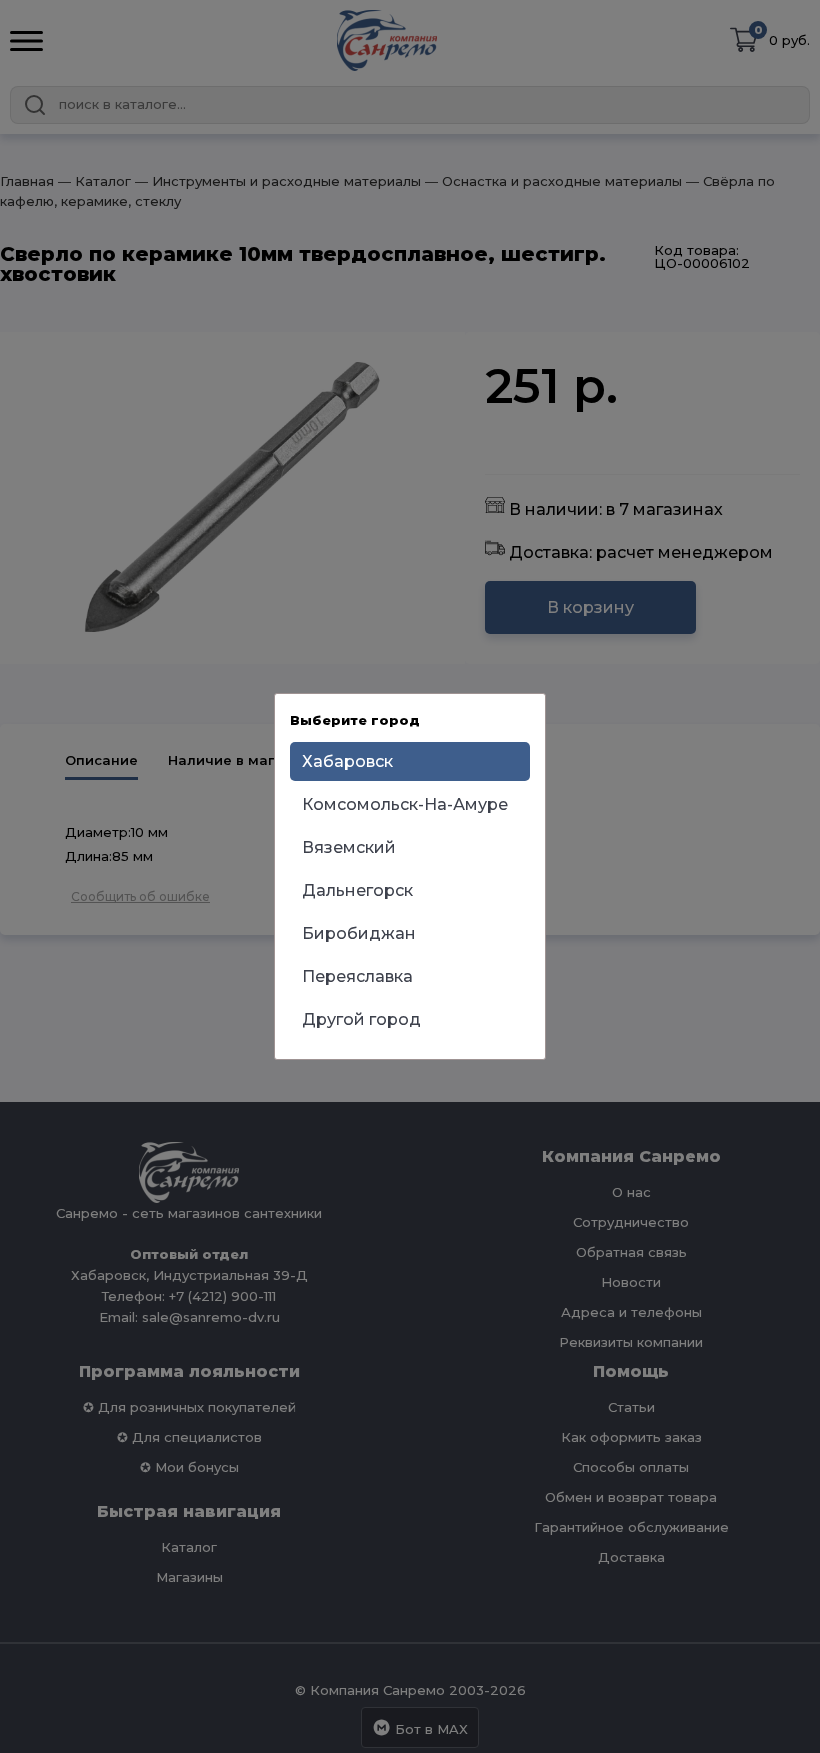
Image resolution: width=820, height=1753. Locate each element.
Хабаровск (347, 761)
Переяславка (357, 976)
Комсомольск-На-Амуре (405, 804)
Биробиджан (359, 933)
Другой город (361, 1019)
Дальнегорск (357, 890)
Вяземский (349, 847)
